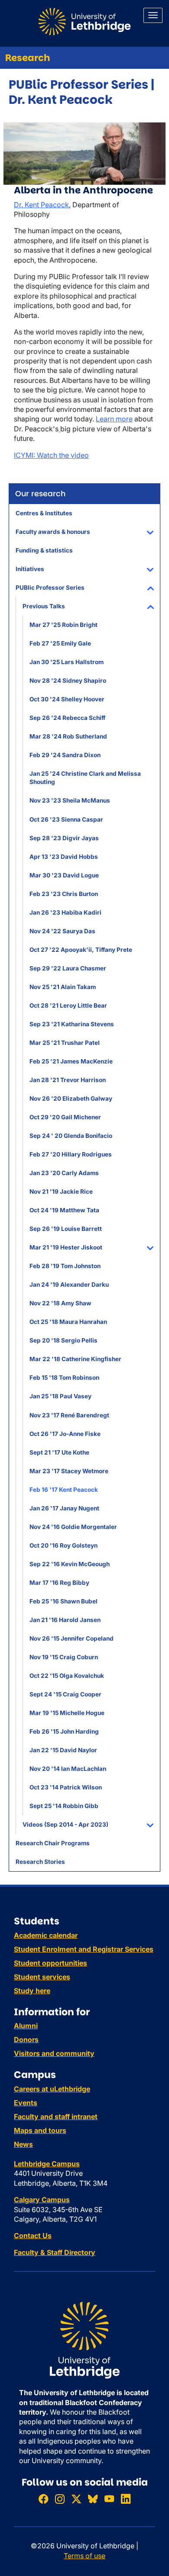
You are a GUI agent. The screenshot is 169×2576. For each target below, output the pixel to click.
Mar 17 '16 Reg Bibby (59, 1583)
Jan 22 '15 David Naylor (63, 1750)
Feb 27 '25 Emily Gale (60, 643)
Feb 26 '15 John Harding (64, 1731)
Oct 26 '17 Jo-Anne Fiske (65, 1434)
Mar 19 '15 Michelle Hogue (67, 1713)
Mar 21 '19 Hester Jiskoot (66, 1247)
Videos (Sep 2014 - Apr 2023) (65, 1824)
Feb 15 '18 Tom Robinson (64, 1378)
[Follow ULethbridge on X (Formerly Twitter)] (76, 2499)
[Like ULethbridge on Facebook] (43, 2499)
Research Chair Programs (53, 1843)
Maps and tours (40, 2130)
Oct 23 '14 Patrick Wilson (66, 1787)
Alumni (26, 2026)
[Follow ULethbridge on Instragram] (60, 2499)
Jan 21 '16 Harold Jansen (65, 1620)
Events (26, 2103)
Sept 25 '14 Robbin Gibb (64, 1806)
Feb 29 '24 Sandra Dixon (65, 755)
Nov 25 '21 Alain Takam (63, 987)
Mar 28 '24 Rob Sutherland (68, 736)
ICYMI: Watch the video (51, 455)
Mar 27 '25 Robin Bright (63, 625)
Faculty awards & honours (53, 532)
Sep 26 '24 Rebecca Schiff (67, 718)
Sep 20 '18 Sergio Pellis (63, 1340)
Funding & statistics (44, 550)
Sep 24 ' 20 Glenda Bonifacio (71, 1136)
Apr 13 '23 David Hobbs (64, 857)
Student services (42, 1977)
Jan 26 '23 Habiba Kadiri (65, 912)
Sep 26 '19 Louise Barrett (66, 1229)
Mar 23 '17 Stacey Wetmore (69, 1471)
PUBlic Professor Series (50, 588)
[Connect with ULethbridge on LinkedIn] (126, 2499)
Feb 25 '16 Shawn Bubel (63, 1601)
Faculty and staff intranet (56, 2117)
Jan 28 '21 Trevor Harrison (68, 1080)
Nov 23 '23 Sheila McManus (70, 800)
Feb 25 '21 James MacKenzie (71, 1061)
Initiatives (30, 569)
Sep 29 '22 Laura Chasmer (68, 968)
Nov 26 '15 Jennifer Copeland (71, 1638)
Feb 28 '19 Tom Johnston (65, 1266)
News (23, 2144)
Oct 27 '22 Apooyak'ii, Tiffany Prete (81, 950)
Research (28, 58)
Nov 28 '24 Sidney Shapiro (68, 681)
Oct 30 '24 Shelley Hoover (67, 699)
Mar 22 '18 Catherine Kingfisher (75, 1359)
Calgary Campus (42, 2200)
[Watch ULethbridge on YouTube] (109, 2499)
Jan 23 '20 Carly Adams (64, 1173)
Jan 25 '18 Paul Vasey (60, 1396)
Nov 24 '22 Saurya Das (62, 931)
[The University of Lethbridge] (84, 2340)
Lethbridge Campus (47, 2164)
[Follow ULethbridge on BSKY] (93, 2499)
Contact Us (33, 2236)
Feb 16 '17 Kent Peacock (64, 1490)
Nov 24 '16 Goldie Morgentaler (73, 1527)
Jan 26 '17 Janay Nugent (64, 1508)
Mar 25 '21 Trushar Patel (65, 1043)
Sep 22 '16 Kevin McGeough (70, 1564)
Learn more (114, 419)
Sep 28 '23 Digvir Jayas (64, 838)
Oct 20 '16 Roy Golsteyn (63, 1545)
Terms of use (84, 2556)
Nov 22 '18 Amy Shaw (60, 1303)
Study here (32, 1991)
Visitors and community (54, 2053)
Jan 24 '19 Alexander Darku (69, 1285)
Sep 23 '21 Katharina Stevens (72, 1024)
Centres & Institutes (44, 513)
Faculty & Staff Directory (55, 2252)
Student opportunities (50, 1963)
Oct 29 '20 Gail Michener (65, 1117)
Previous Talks (44, 606)
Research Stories (40, 1862)
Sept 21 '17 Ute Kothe (59, 1452)
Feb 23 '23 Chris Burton (64, 894)
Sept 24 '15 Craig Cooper (65, 1694)
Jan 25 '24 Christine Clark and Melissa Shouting (85, 778)
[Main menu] (153, 15)
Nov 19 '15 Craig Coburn (64, 1657)
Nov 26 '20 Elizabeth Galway (71, 1098)
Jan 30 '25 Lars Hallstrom (67, 662)
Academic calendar (46, 1935)
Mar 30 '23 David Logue (64, 875)
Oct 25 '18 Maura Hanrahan (68, 1322)
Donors (26, 2040)
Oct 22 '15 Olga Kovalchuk (67, 1676)
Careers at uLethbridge (52, 2089)
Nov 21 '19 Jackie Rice (61, 1192)
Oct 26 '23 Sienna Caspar (66, 819)
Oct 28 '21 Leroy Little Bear (68, 1005)
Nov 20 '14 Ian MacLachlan (68, 1769)
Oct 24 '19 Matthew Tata (64, 1210)
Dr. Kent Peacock (41, 205)
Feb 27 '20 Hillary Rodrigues (71, 1154)
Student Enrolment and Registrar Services (84, 1949)
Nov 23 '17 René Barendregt (69, 1415)
